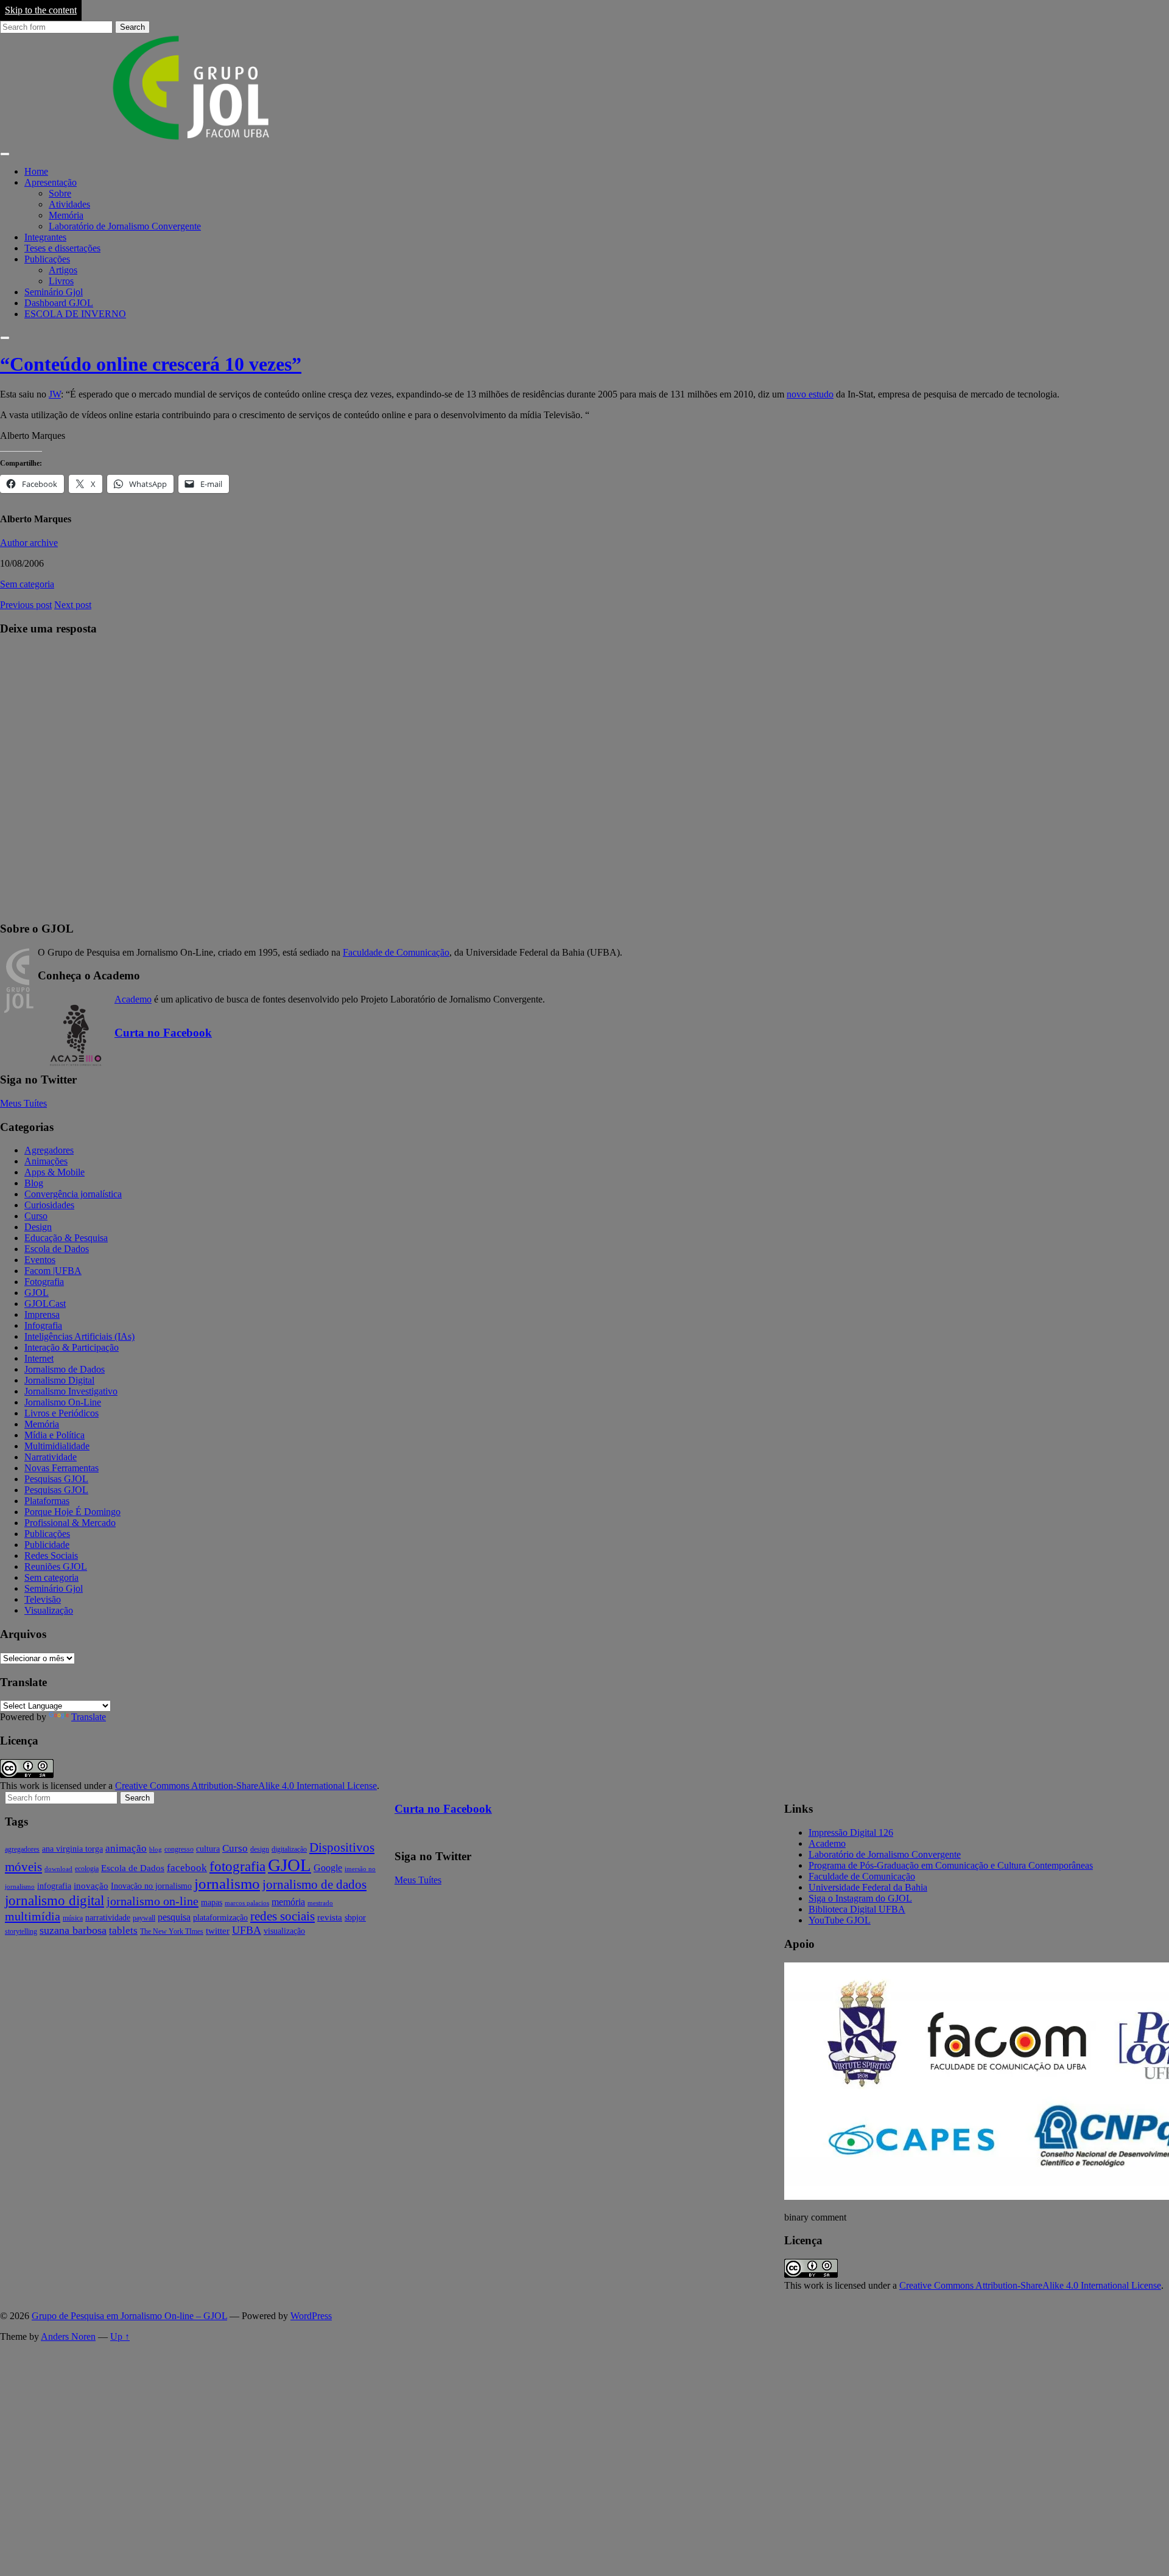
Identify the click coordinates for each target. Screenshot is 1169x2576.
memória (288, 1902)
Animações (46, 1161)
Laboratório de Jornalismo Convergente (125, 226)
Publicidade (47, 1545)
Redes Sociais (51, 1556)
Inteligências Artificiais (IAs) (79, 1336)
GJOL (37, 1293)
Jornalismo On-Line (63, 1402)
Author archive (29, 543)
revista (330, 1917)
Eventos (40, 1260)
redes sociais (283, 1916)
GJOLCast (45, 1304)
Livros (61, 281)
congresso (179, 1849)
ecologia (87, 1869)
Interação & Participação (72, 1347)
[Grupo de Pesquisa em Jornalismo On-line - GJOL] (192, 140)
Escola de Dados (57, 1249)
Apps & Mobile (54, 1172)
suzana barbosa (73, 1930)
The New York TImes (172, 1931)
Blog (34, 1183)
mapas (212, 1902)
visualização (284, 1931)
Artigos (63, 270)
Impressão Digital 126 (851, 1832)
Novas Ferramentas (61, 1468)
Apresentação (51, 182)
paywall (144, 1918)
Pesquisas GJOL (56, 1479)
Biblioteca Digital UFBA (857, 1909)
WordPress (311, 2316)
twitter (218, 1931)
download (58, 1869)
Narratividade (51, 1457)
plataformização (220, 1918)
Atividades (69, 204)
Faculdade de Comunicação (396, 952)
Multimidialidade (57, 1446)
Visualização (49, 1610)
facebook (187, 1868)
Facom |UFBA (53, 1271)
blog (156, 1850)
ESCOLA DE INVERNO (75, 314)
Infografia (43, 1325)
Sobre (60, 193)
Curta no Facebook (163, 1033)
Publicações (47, 259)
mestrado (320, 1903)
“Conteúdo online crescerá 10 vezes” (151, 364)
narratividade (108, 1918)
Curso (36, 1216)
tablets (123, 1930)
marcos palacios (247, 1903)
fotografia (237, 1867)
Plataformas (47, 1501)
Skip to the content (41, 10)
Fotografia (44, 1282)
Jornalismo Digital (59, 1380)
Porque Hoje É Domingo (72, 1512)
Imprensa (42, 1314)
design (260, 1849)
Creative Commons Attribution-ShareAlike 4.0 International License (246, 1786)
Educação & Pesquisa (66, 1238)
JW (55, 394)
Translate (89, 1717)
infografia (54, 1886)
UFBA (247, 1930)
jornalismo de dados (314, 1885)
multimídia (33, 1916)
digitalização (289, 1849)
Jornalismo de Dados (65, 1369)
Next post (73, 605)
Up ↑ (120, 2336)
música (73, 1918)
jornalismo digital (54, 1900)
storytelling (21, 1931)
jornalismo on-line (153, 1901)
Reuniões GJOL (56, 1566)
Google (328, 1868)
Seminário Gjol (54, 292)
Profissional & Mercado (70, 1523)
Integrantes (45, 237)
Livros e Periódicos (61, 1413)
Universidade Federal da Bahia (868, 1887)
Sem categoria (27, 584)
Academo (133, 999)
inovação (91, 1886)
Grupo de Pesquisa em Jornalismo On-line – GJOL (129, 2316)
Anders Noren (68, 2336)
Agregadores (49, 1150)
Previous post (26, 605)
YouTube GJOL (840, 1920)
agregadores (22, 1849)
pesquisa (174, 1917)
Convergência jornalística (73, 1194)
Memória (66, 215)
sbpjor (355, 1918)
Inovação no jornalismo (151, 1886)
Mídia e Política (54, 1435)
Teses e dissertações (62, 248)
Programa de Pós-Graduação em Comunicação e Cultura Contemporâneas (951, 1865)
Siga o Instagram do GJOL (860, 1898)
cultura (208, 1849)
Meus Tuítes (23, 1103)
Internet (39, 1358)
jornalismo (227, 1884)
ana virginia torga (72, 1849)
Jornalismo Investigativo (71, 1391)
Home (36, 171)
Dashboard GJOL (59, 303)
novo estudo (810, 394)
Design (38, 1227)
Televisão (43, 1599)
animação (126, 1848)
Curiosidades (49, 1205)
